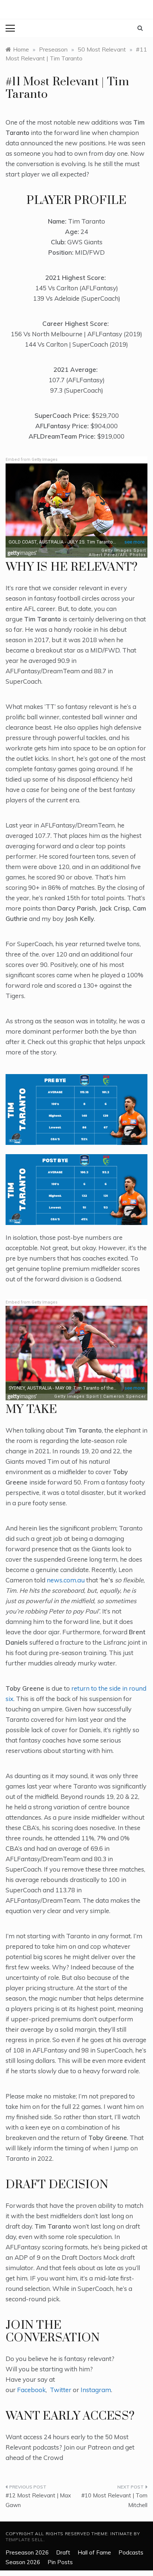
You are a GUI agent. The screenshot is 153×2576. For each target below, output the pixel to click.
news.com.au (66, 1580)
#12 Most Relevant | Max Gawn (38, 2500)
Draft (63, 2552)
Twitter (61, 2390)
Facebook (31, 2390)
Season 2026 (23, 2562)
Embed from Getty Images (32, 460)
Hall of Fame (94, 2552)
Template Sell (25, 2539)
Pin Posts (60, 2562)
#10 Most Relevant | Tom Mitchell (114, 2500)
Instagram (96, 2390)
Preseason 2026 (27, 2552)
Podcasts (131, 2552)
